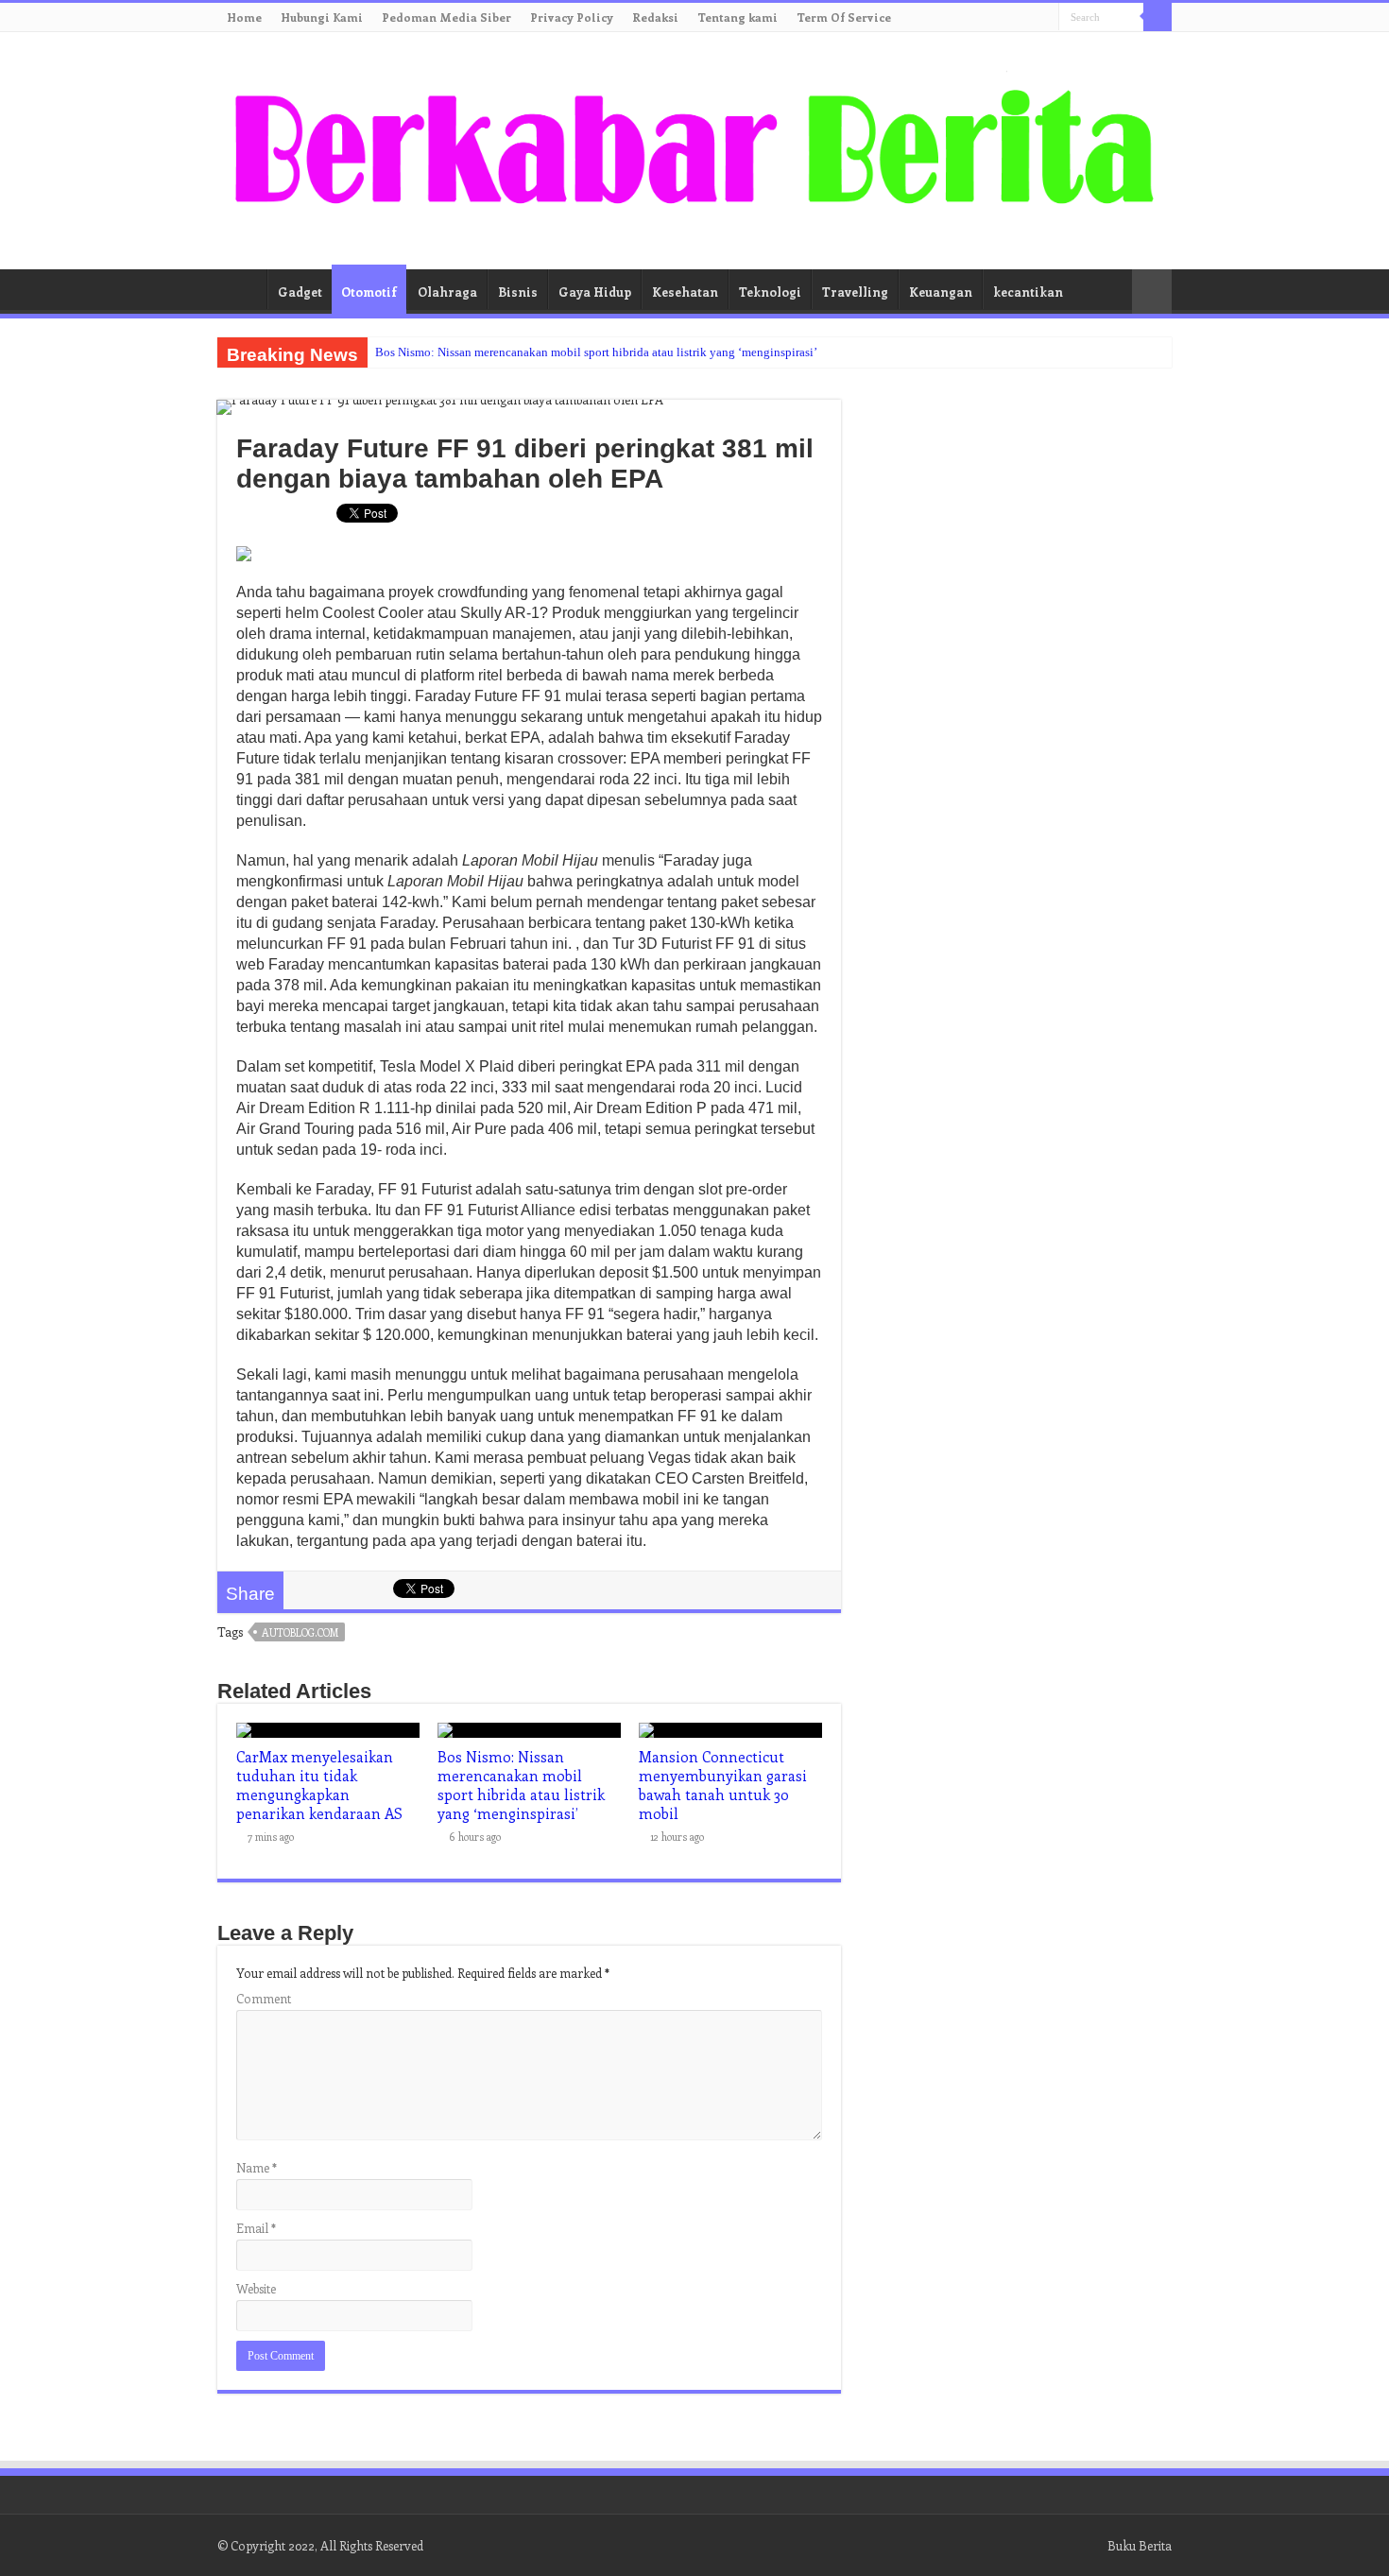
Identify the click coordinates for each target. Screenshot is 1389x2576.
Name (257, 2167)
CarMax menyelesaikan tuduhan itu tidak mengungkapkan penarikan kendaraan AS (319, 1785)
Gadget (300, 292)
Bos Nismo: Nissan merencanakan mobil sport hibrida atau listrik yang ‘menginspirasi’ (596, 352)
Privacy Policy (572, 17)
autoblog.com (300, 1632)
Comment (264, 1998)
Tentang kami (737, 17)
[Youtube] (1027, 18)
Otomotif (369, 292)
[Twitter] (991, 18)
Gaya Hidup (595, 292)
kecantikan (1028, 292)
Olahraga (447, 292)
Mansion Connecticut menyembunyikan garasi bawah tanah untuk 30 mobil (723, 1785)
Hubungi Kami (322, 17)
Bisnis (518, 292)
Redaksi (655, 17)
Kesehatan (685, 292)
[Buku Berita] (694, 147)
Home (244, 17)
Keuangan (941, 292)
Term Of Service (844, 17)
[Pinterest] (1009, 18)
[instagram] (1045, 18)
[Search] (1157, 17)
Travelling (855, 292)
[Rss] (955, 18)
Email (256, 2228)
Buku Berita (1140, 2545)
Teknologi (770, 292)
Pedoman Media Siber (446, 17)
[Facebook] (973, 18)
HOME (242, 289)
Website (256, 2288)
